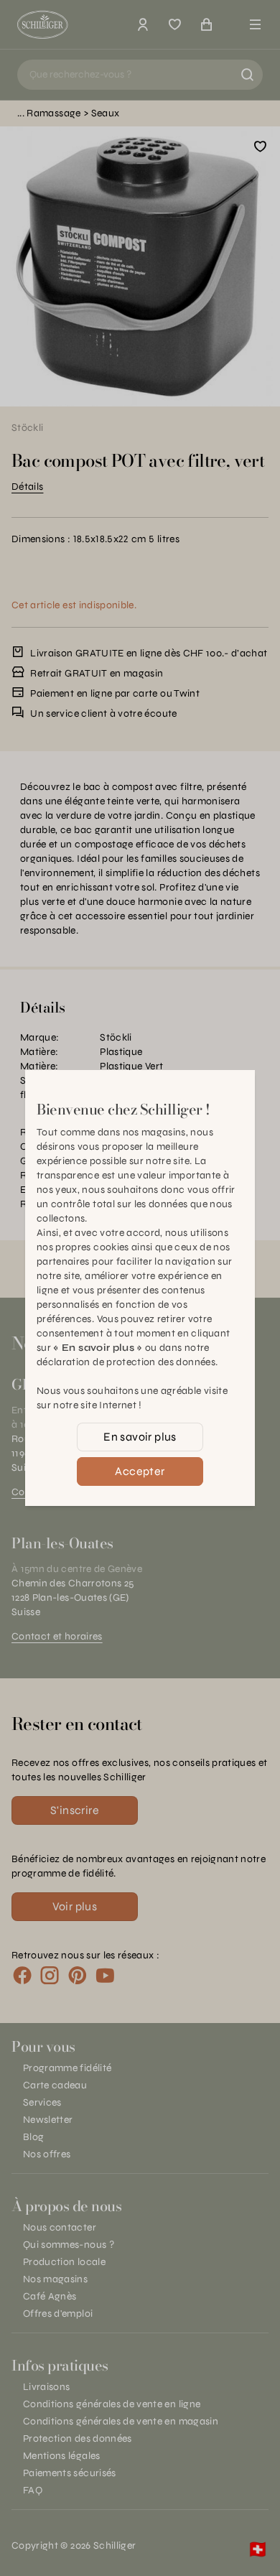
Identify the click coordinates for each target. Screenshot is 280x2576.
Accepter (140, 1471)
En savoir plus (140, 1437)
